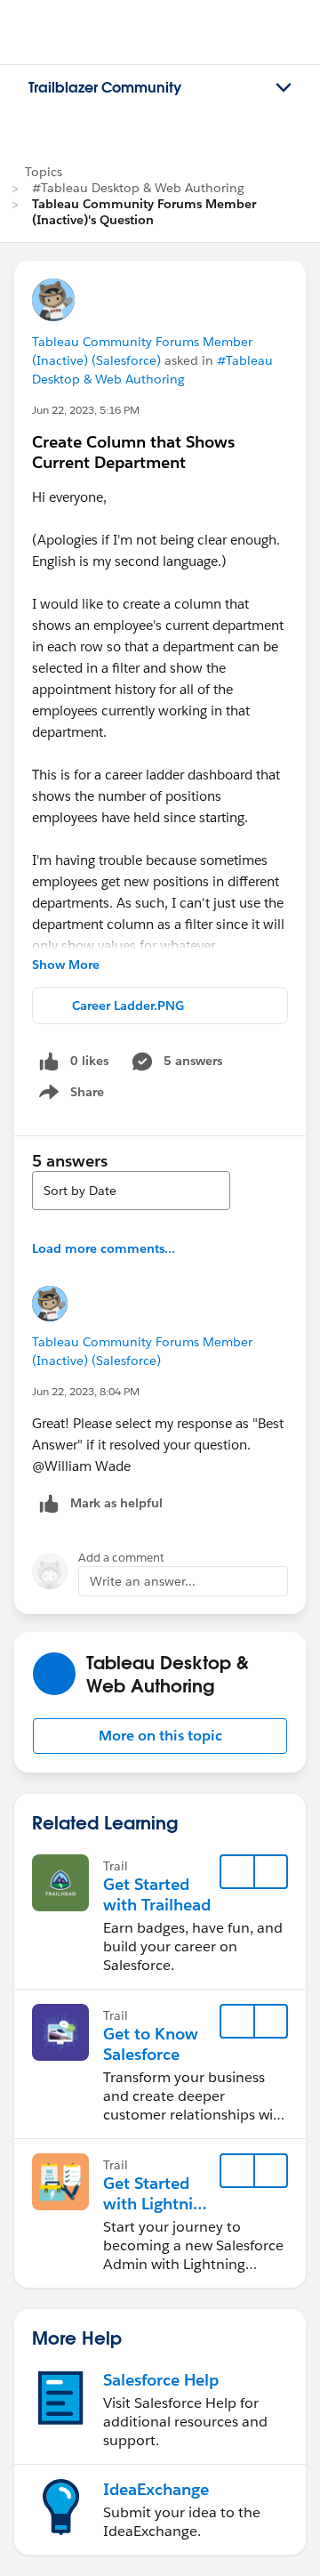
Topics (44, 172)
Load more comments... (104, 1248)
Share (69, 1095)
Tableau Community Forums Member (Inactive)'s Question (144, 212)
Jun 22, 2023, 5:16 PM (86, 410)
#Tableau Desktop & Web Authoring (138, 188)
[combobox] (131, 1191)
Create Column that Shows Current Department (133, 452)
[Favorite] (237, 1872)
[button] (160, 1736)
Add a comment (121, 1558)
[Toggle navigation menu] (284, 88)
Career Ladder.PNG (128, 1005)
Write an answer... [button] (143, 1581)
